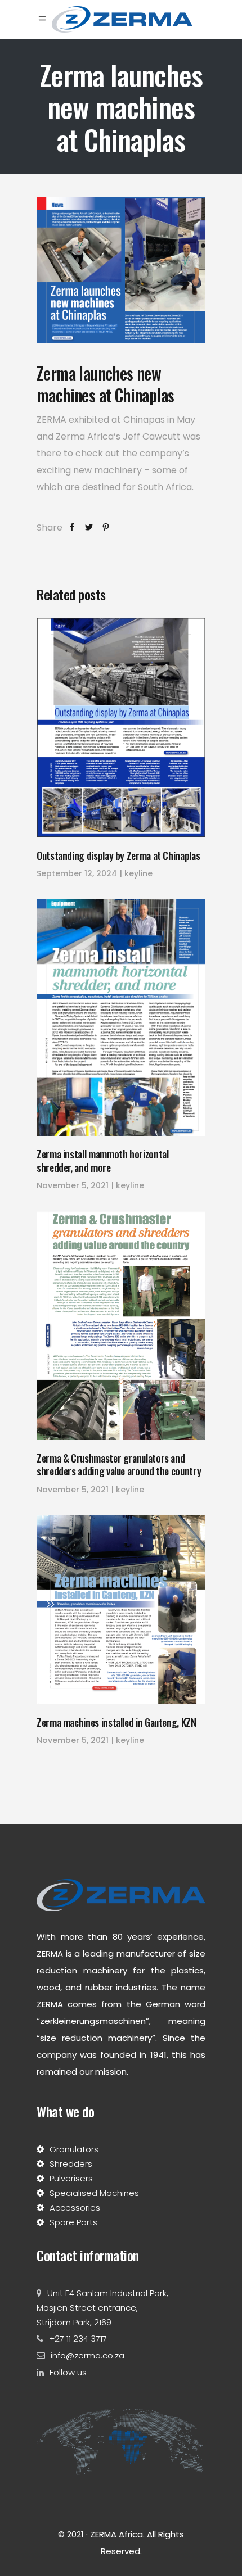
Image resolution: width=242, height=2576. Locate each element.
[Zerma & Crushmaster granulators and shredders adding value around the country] (121, 1325)
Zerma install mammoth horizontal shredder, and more (102, 1160)
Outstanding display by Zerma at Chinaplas (118, 855)
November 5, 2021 (73, 1185)
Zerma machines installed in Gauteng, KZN (116, 1722)
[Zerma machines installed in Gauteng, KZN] (121, 1610)
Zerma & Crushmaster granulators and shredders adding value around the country (119, 1464)
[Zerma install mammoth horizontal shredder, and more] (121, 1017)
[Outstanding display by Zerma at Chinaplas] (121, 728)
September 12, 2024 (77, 873)
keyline (138, 873)
